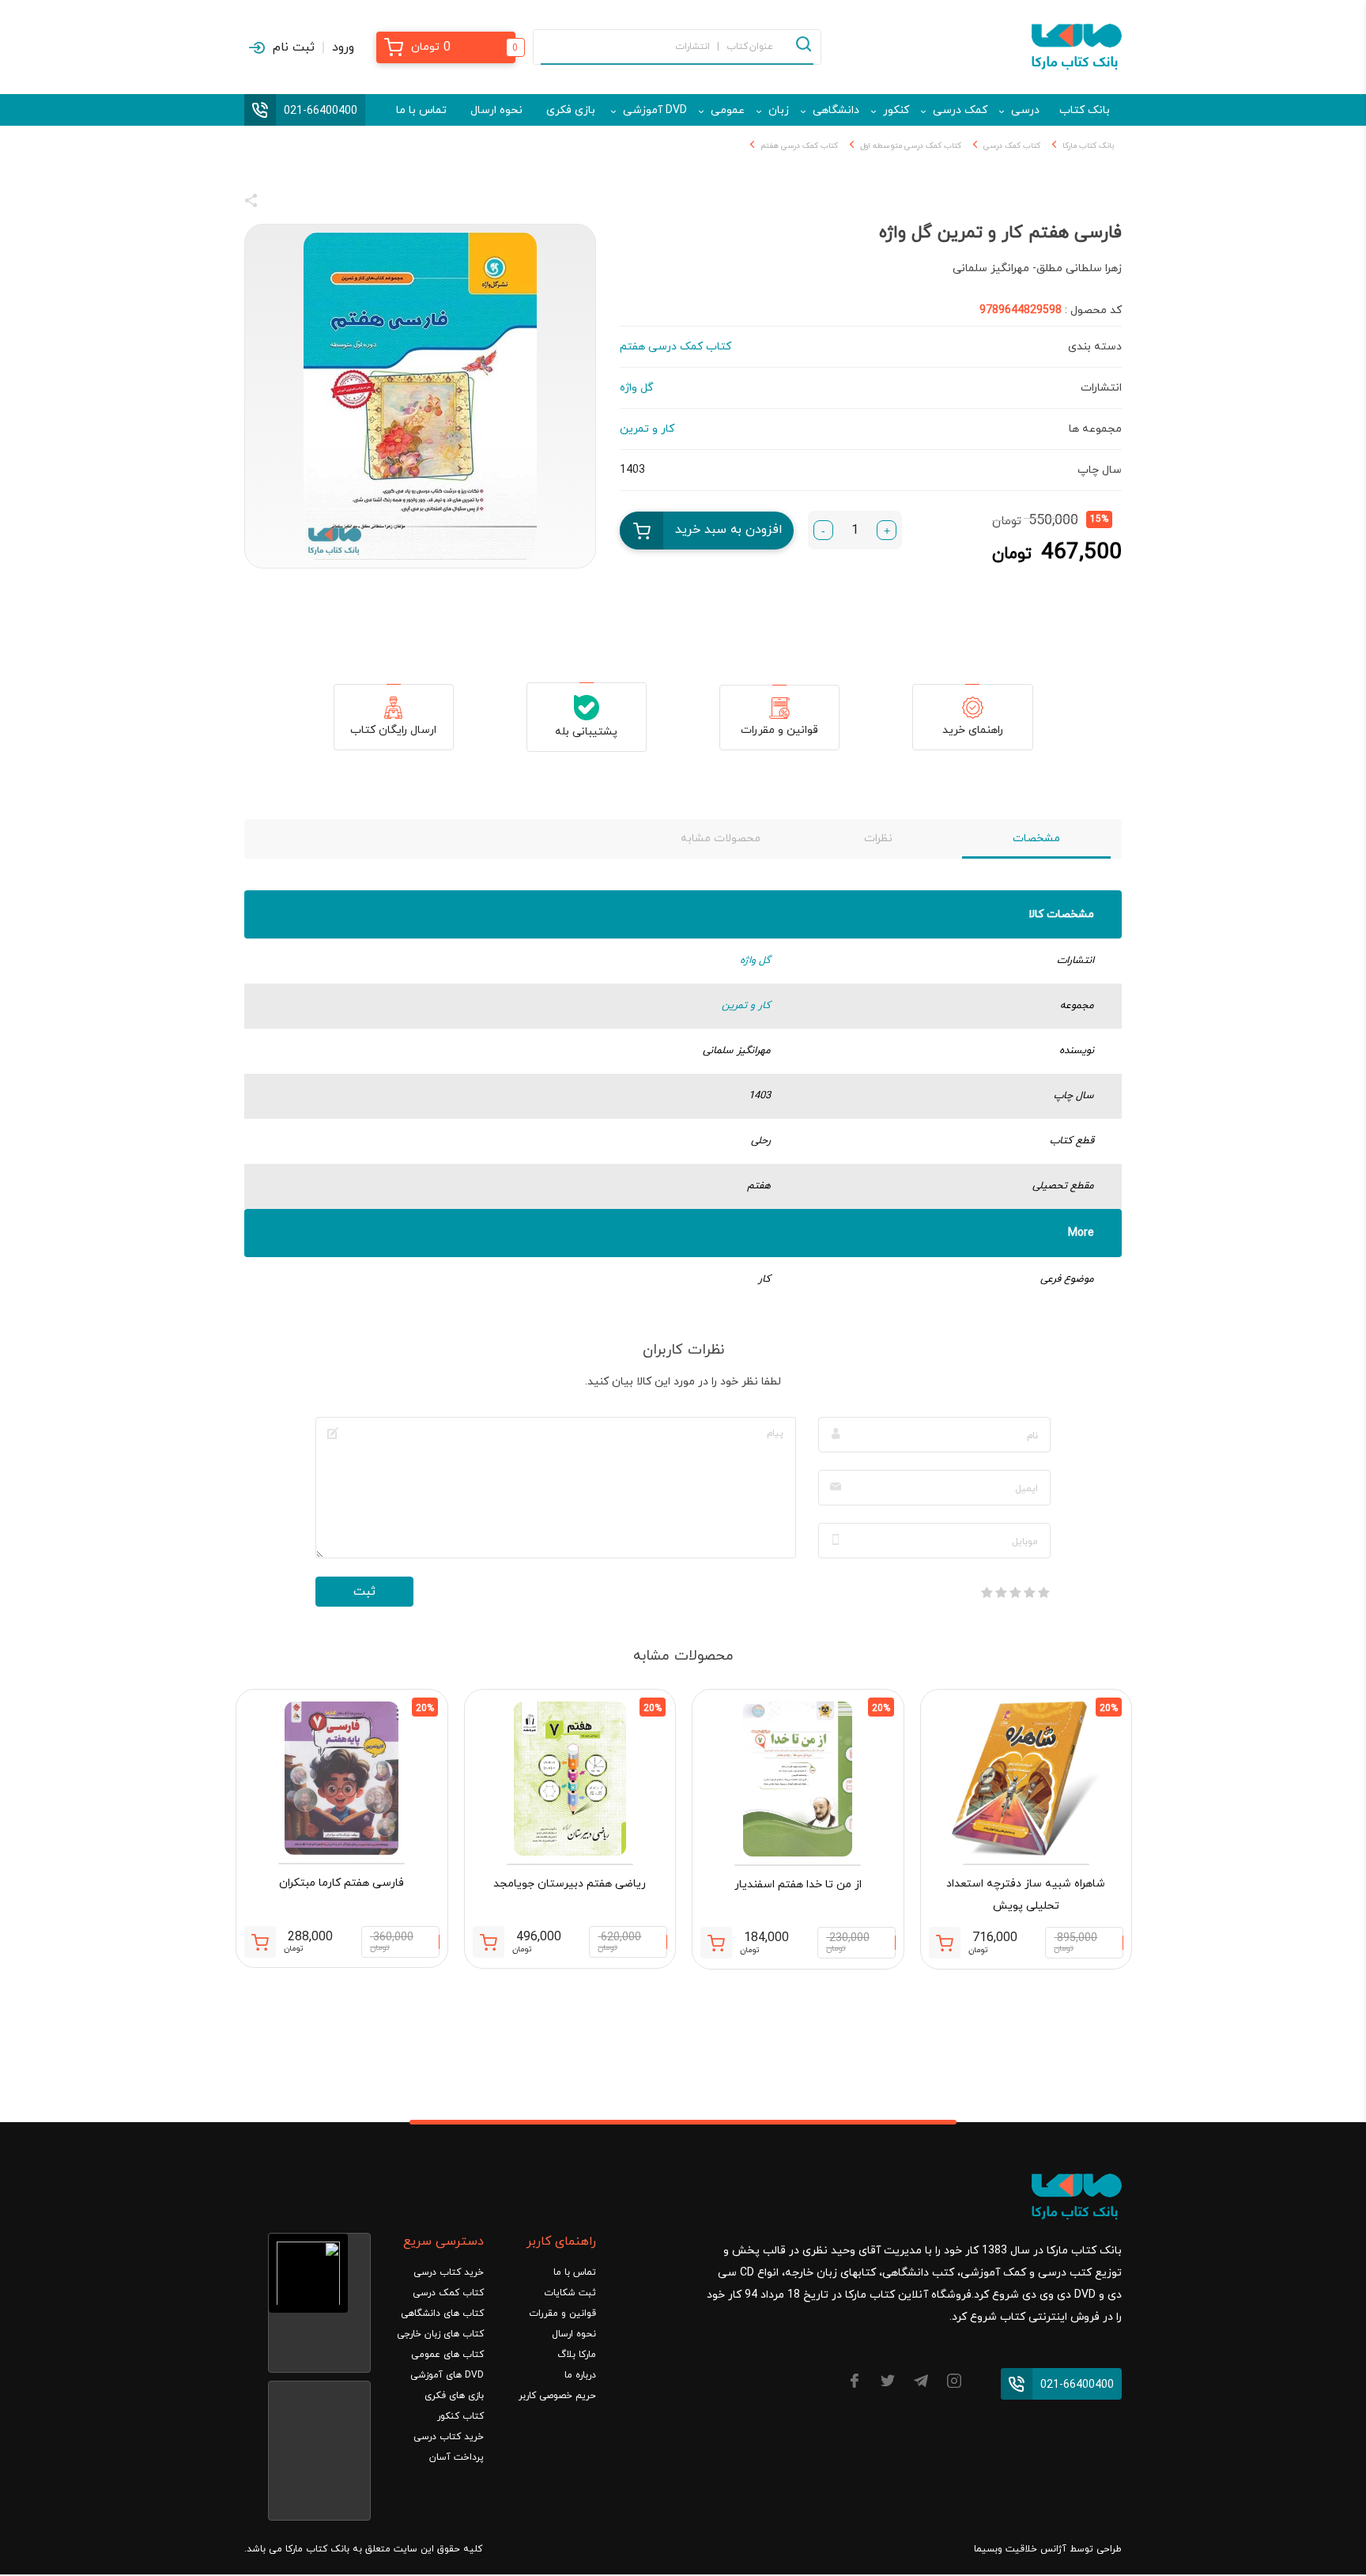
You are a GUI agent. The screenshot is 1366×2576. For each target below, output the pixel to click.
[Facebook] (855, 2383)
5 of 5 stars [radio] (987, 1592)
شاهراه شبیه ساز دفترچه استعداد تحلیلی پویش (1026, 1895)
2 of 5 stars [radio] (1029, 1592)
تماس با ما (421, 110)
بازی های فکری (454, 2396)
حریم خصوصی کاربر (557, 2396)
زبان (779, 110)
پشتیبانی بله (586, 732)
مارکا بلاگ (577, 2355)
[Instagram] (954, 2383)
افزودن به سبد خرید (729, 530)
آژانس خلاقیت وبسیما (1020, 2549)
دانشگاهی (836, 110)
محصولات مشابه (721, 839)
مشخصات (1036, 839)
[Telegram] (921, 2383)
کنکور (896, 110)
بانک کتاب (1085, 110)
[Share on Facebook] (280, 203)
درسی (1025, 110)
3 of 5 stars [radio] (1015, 1592)
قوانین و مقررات (779, 730)
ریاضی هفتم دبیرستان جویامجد (570, 1884)
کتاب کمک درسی (1012, 146)
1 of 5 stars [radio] (1043, 1592)
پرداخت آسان (457, 2457)
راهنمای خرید (973, 730)
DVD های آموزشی (447, 2375)
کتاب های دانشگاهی (442, 2313)
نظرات (878, 839)
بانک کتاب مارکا (1088, 146)
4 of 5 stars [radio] (1001, 1592)
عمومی (728, 110)
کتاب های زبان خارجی (440, 2334)
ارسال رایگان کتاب (393, 730)
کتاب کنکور (460, 2416)
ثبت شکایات (570, 2293)
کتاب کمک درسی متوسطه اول (911, 146)
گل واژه (755, 961)
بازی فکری (571, 110)
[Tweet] (337, 203)
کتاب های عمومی (447, 2355)
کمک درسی (960, 110)
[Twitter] (888, 2383)
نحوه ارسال (496, 110)
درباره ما (580, 2375)
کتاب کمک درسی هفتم (799, 146)
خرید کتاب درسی (449, 2272)
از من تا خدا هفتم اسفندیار (798, 1885)
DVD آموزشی (655, 110)
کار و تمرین (746, 1006)
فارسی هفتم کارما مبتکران (341, 1883)
